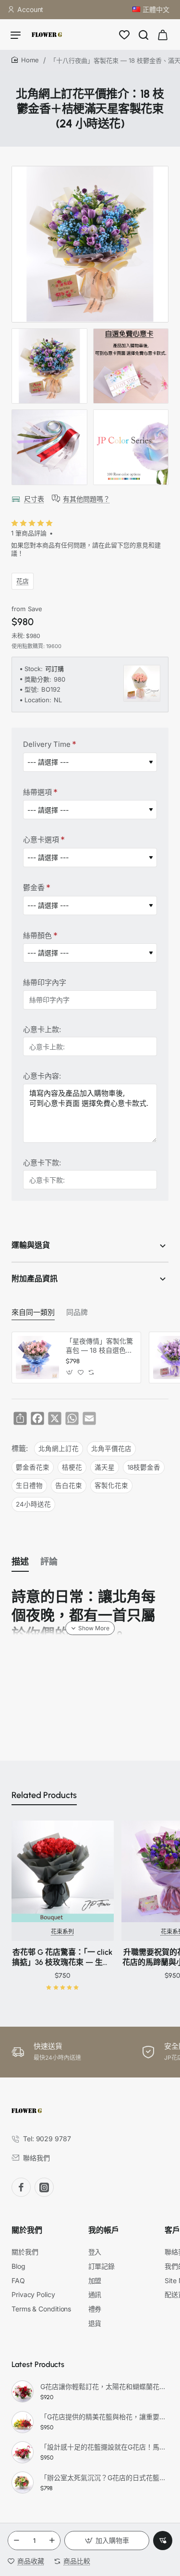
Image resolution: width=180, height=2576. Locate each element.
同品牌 (77, 1312)
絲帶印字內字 (45, 982)
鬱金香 (34, 888)
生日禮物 (29, 1485)
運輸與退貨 (31, 1245)
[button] (107, 2541)
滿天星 (105, 1467)
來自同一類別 (33, 1312)
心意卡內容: (42, 1076)
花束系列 (62, 1932)
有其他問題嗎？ (86, 499)
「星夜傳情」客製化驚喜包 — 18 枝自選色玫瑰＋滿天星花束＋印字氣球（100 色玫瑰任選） (99, 1346)
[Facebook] (21, 2187)
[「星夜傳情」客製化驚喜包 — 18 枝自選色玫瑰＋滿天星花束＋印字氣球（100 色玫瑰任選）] (37, 1358)
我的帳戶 (104, 2230)
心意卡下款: (42, 1163)
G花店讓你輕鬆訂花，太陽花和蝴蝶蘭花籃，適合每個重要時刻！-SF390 (103, 2386)
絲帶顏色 (37, 935)
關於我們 (27, 2230)
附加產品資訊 (35, 1279)
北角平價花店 (111, 1449)
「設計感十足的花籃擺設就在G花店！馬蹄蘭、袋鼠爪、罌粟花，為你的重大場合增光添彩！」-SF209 (103, 2447)
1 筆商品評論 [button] (29, 533)
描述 (20, 1562)
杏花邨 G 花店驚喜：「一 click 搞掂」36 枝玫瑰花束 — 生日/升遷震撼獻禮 (63, 1958)
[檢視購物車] (163, 35)
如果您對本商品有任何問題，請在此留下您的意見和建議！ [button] (86, 549)
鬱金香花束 (33, 1467)
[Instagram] (44, 2187)
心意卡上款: (42, 1029)
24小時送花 (33, 1504)
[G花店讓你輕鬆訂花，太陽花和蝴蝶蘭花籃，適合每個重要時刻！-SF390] (23, 2391)
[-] (16, 2541)
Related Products (44, 1795)
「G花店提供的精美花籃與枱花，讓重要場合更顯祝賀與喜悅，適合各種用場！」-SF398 (103, 2417)
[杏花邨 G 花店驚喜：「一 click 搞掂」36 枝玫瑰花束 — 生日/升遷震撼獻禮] (63, 1872)
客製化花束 (111, 1485)
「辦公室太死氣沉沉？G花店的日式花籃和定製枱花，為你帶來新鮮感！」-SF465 (103, 2477)
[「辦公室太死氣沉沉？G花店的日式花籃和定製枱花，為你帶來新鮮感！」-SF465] (23, 2483)
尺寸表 (34, 499)
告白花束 (69, 1485)
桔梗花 (72, 1467)
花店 (23, 581)
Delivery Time (47, 744)
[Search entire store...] (144, 35)
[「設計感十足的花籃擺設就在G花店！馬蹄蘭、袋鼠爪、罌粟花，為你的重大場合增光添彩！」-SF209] (23, 2452)
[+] (52, 2541)
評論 (49, 1562)
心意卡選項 (41, 840)
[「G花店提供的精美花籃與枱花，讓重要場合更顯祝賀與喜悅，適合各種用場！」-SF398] (23, 2422)
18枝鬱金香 (144, 1467)
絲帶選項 (37, 792)
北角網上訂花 (59, 1449)
